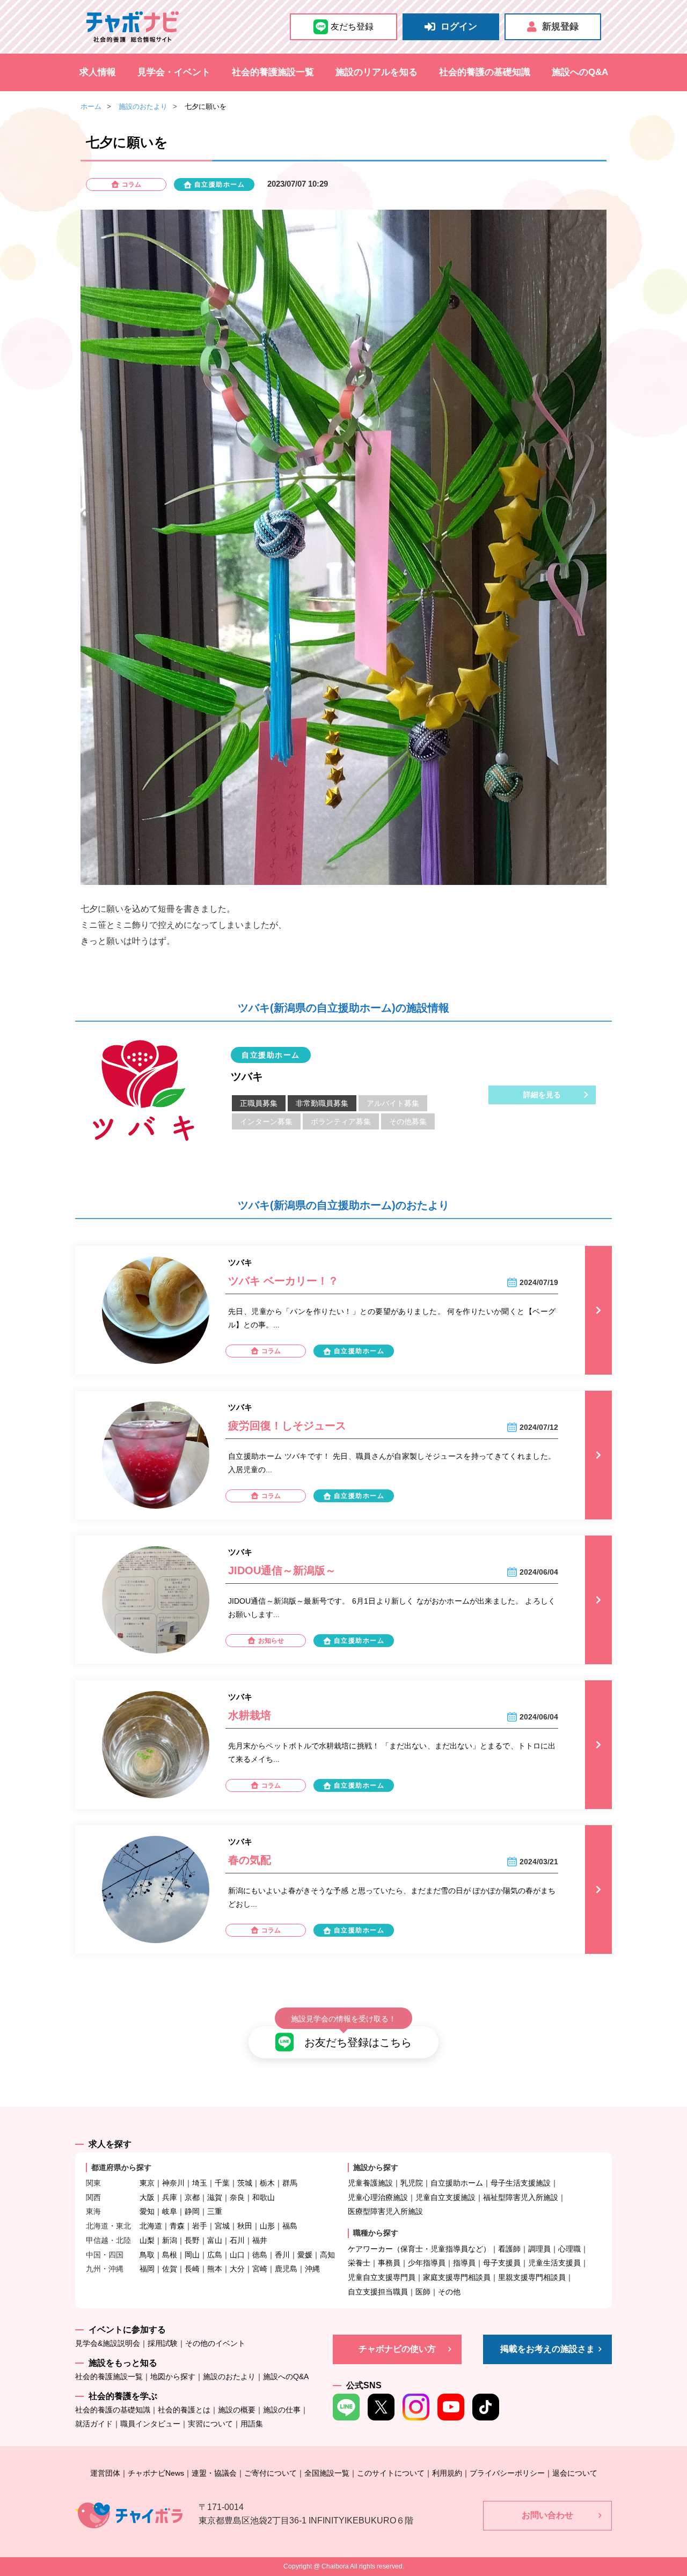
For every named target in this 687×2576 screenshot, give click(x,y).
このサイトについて (391, 2473)
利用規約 (447, 2473)
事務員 (389, 2263)
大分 (237, 2269)
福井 (260, 2240)
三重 (215, 2211)
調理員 (539, 2249)
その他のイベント (215, 2343)
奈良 (237, 2197)
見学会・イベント (174, 72)
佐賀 (170, 2269)
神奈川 (173, 2183)
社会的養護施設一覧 (273, 72)
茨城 (245, 2183)
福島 (290, 2226)
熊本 (215, 2269)
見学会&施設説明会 (108, 2343)
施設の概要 (237, 2410)
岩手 (200, 2226)
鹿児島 (286, 2269)
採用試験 (163, 2343)
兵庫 (170, 2197)
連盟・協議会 (214, 2473)
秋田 (245, 2226)
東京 (147, 2183)
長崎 (192, 2269)
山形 (267, 2226)
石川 (237, 2240)
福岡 (147, 2269)
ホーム (91, 106)
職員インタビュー (150, 2424)
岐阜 (170, 2211)
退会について (575, 2473)
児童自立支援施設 (445, 2197)
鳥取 (147, 2255)
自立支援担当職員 (378, 2292)
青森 (177, 2226)
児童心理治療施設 (378, 2197)
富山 (215, 2240)
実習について (210, 2424)
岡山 (192, 2255)
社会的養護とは (184, 2410)
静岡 (192, 2211)
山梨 (147, 2240)
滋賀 (215, 2197)
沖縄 (312, 2269)
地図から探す (173, 2376)
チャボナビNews (156, 2473)
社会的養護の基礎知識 (485, 72)
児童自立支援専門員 (382, 2277)
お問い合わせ (547, 2515)
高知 (327, 2255)
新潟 (170, 2240)
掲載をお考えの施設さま (547, 2349)
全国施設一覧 (327, 2473)
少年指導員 (427, 2263)
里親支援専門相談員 (532, 2277)
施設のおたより (143, 106)
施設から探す (376, 2167)
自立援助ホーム (457, 2183)
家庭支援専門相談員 (457, 2277)
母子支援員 (502, 2263)
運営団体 (105, 2473)
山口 (237, 2255)
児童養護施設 (370, 2183)
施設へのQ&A (580, 72)
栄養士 (359, 2263)
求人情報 (98, 72)
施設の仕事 (282, 2410)
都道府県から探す (121, 2167)
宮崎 (260, 2269)
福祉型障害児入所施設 (521, 2197)
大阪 (147, 2197)
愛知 (147, 2211)
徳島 (260, 2255)
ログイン (459, 27)
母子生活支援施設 (521, 2183)
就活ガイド (94, 2424)
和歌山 (264, 2197)
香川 (282, 2255)
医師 (423, 2292)
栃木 (267, 2183)
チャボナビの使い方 (397, 2349)
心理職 (569, 2249)
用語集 (252, 2424)
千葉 (222, 2183)
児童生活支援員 (554, 2263)
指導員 (464, 2263)
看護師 (509, 2249)
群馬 (290, 2183)
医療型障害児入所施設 (385, 2211)
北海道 (151, 2226)
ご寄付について (271, 2473)
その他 (449, 2292)
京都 (192, 2197)
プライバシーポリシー (507, 2473)
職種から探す (376, 2233)
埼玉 (200, 2183)
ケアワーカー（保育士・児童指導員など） (419, 2249)
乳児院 (412, 2183)
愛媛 (305, 2255)
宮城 (222, 2226)
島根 (170, 2255)
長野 (192, 2240)
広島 (215, 2255)
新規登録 (560, 27)
